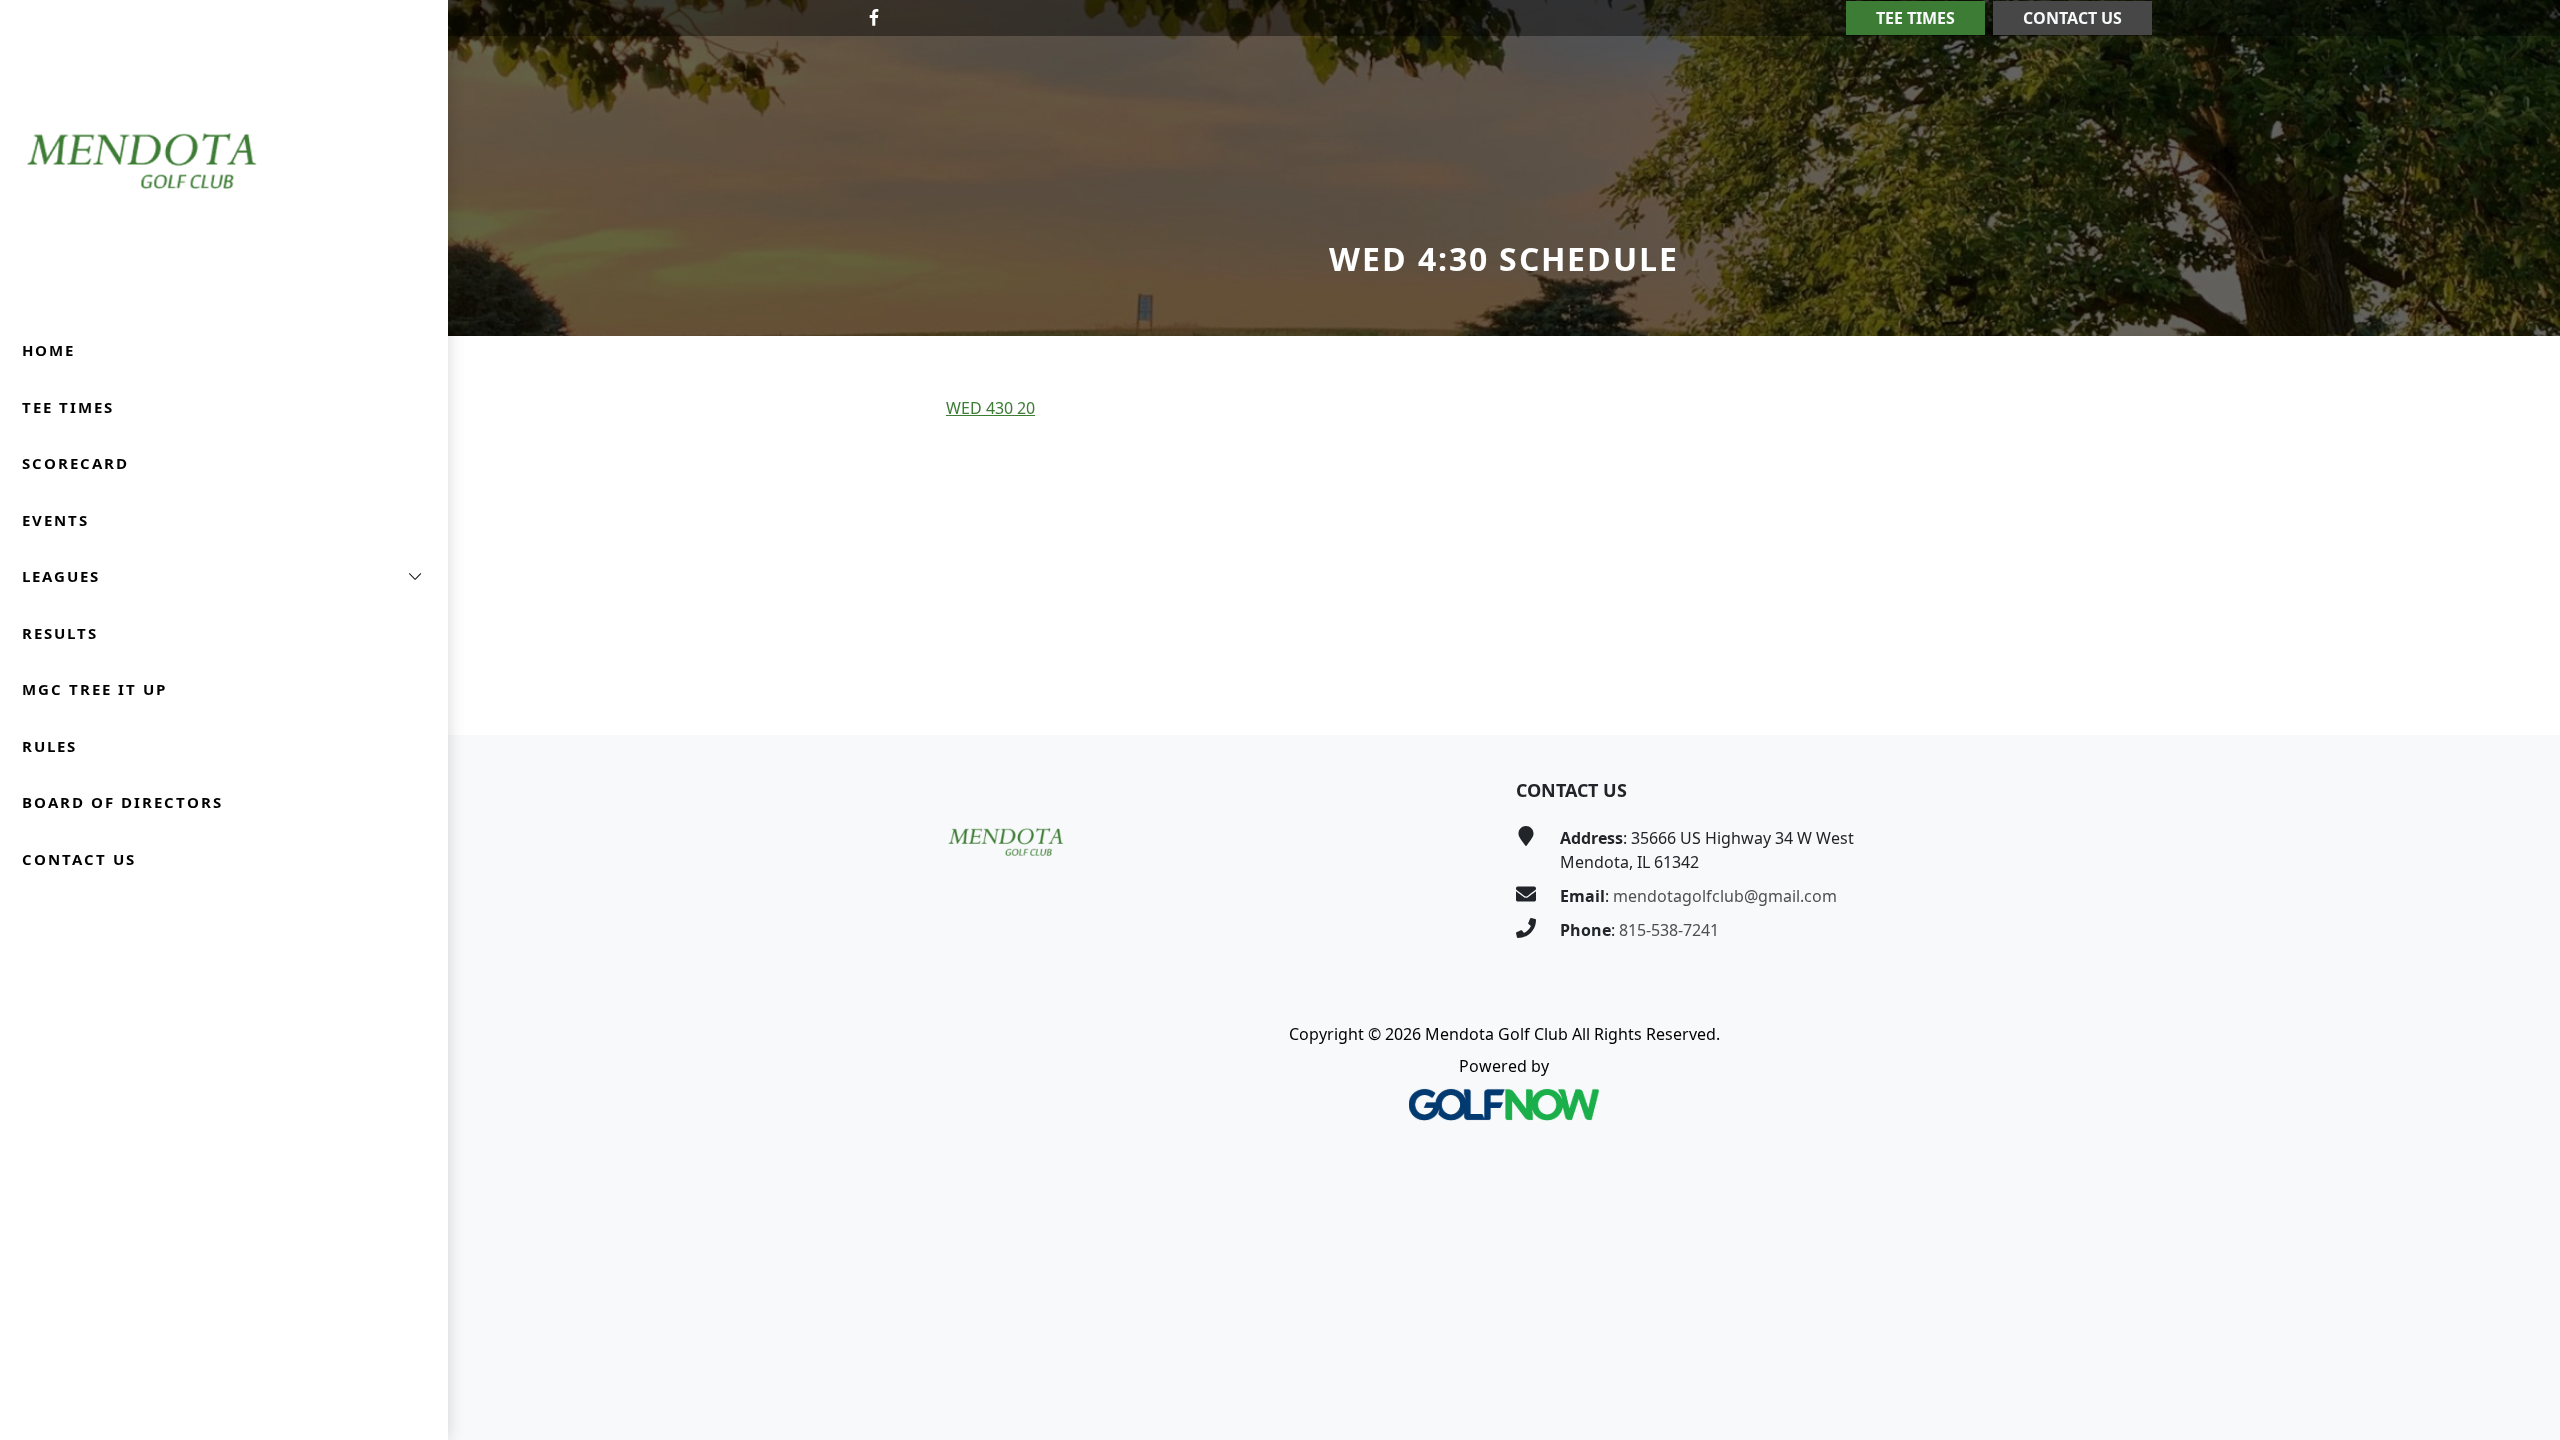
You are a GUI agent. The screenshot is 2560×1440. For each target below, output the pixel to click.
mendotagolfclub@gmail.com (1725, 896)
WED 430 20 (990, 408)
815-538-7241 (1669, 930)
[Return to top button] (2521, 697)
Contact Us (2072, 18)
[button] (224, 576)
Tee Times (1915, 18)
